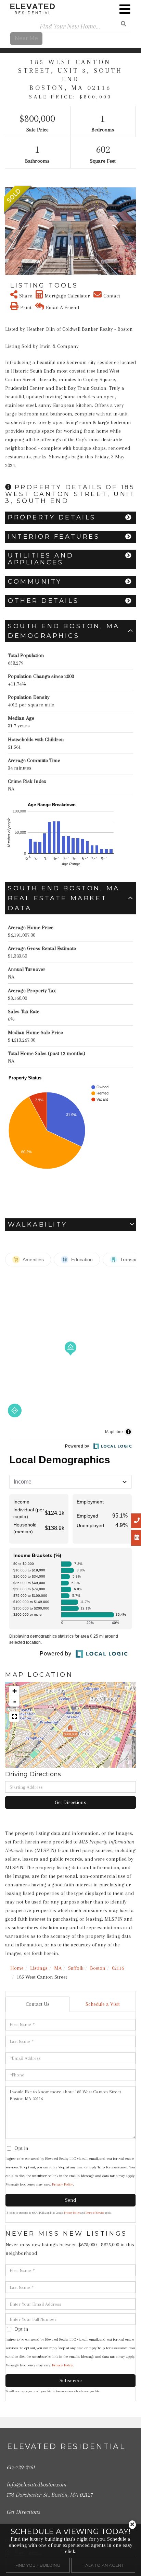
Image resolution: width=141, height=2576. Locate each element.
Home (17, 1968)
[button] (9, 231)
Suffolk (76, 1968)
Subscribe (71, 2380)
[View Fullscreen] (14, 1717)
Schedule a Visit (103, 2004)
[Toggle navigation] (125, 9)
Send (70, 2200)
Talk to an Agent (103, 2565)
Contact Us (38, 2004)
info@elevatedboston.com (37, 2484)
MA (58, 1968)
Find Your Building (38, 2565)
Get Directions (70, 1802)
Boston (98, 1968)
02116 (118, 1968)
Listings (39, 1968)
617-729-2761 (21, 2467)
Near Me (26, 38)
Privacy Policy (62, 2184)
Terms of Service (95, 2213)
